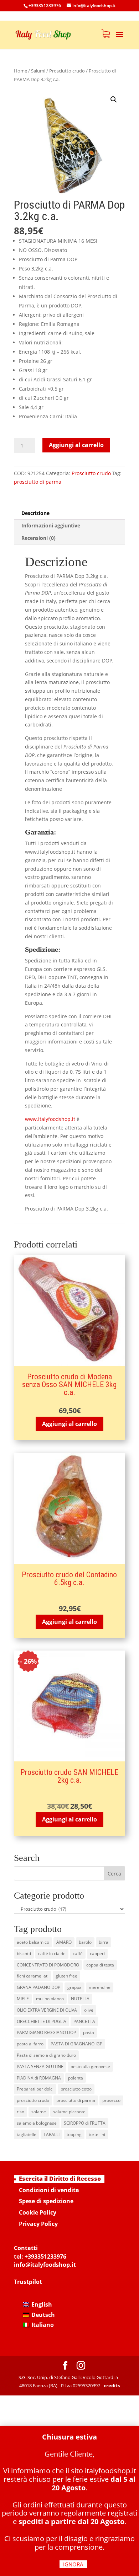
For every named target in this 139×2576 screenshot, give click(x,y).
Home (20, 71)
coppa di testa (100, 1965)
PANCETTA (84, 2021)
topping (74, 2134)
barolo (85, 1942)
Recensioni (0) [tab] (38, 538)
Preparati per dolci (35, 2089)
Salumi (38, 71)
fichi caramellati (33, 1976)
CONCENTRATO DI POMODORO (48, 1965)
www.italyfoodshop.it (50, 1119)
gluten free (66, 1976)
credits (112, 2386)
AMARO (64, 1942)
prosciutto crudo (33, 2100)
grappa (74, 1987)
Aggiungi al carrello (76, 445)
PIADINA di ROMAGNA (39, 2078)
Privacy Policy (38, 2224)
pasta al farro (30, 2044)
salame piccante (69, 2112)
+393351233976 (45, 2256)
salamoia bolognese (37, 2123)
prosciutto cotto (76, 2089)
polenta (76, 2078)
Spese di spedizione (46, 2201)
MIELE (23, 1999)
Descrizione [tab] (35, 513)
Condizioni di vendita (49, 2190)
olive (89, 2010)
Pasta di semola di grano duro (46, 2055)
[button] (114, 100)
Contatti (26, 2248)
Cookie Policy (38, 2212)
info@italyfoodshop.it (45, 2265)
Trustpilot (28, 2282)
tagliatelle (27, 2134)
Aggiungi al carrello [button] (69, 1424)
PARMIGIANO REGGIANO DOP (46, 2032)
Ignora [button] (73, 2564)
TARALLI (52, 2134)
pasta (89, 2032)
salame (39, 2112)
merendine (100, 1987)
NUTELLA (80, 1999)
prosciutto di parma (38, 482)
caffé (78, 1954)
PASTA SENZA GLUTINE (40, 2067)
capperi (97, 1954)
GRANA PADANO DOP (38, 1987)
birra (104, 1942)
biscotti (24, 1954)
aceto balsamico (33, 1942)
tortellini (97, 2134)
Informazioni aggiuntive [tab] (51, 525)
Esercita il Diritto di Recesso (60, 2179)
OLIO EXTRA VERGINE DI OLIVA (47, 2010)
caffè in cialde (52, 1954)
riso (20, 2112)
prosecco (111, 2100)
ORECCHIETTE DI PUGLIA (42, 2021)
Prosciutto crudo (67, 71)
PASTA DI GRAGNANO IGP (76, 2044)
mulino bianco (50, 1999)
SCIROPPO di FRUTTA (85, 2123)
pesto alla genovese (90, 2067)
